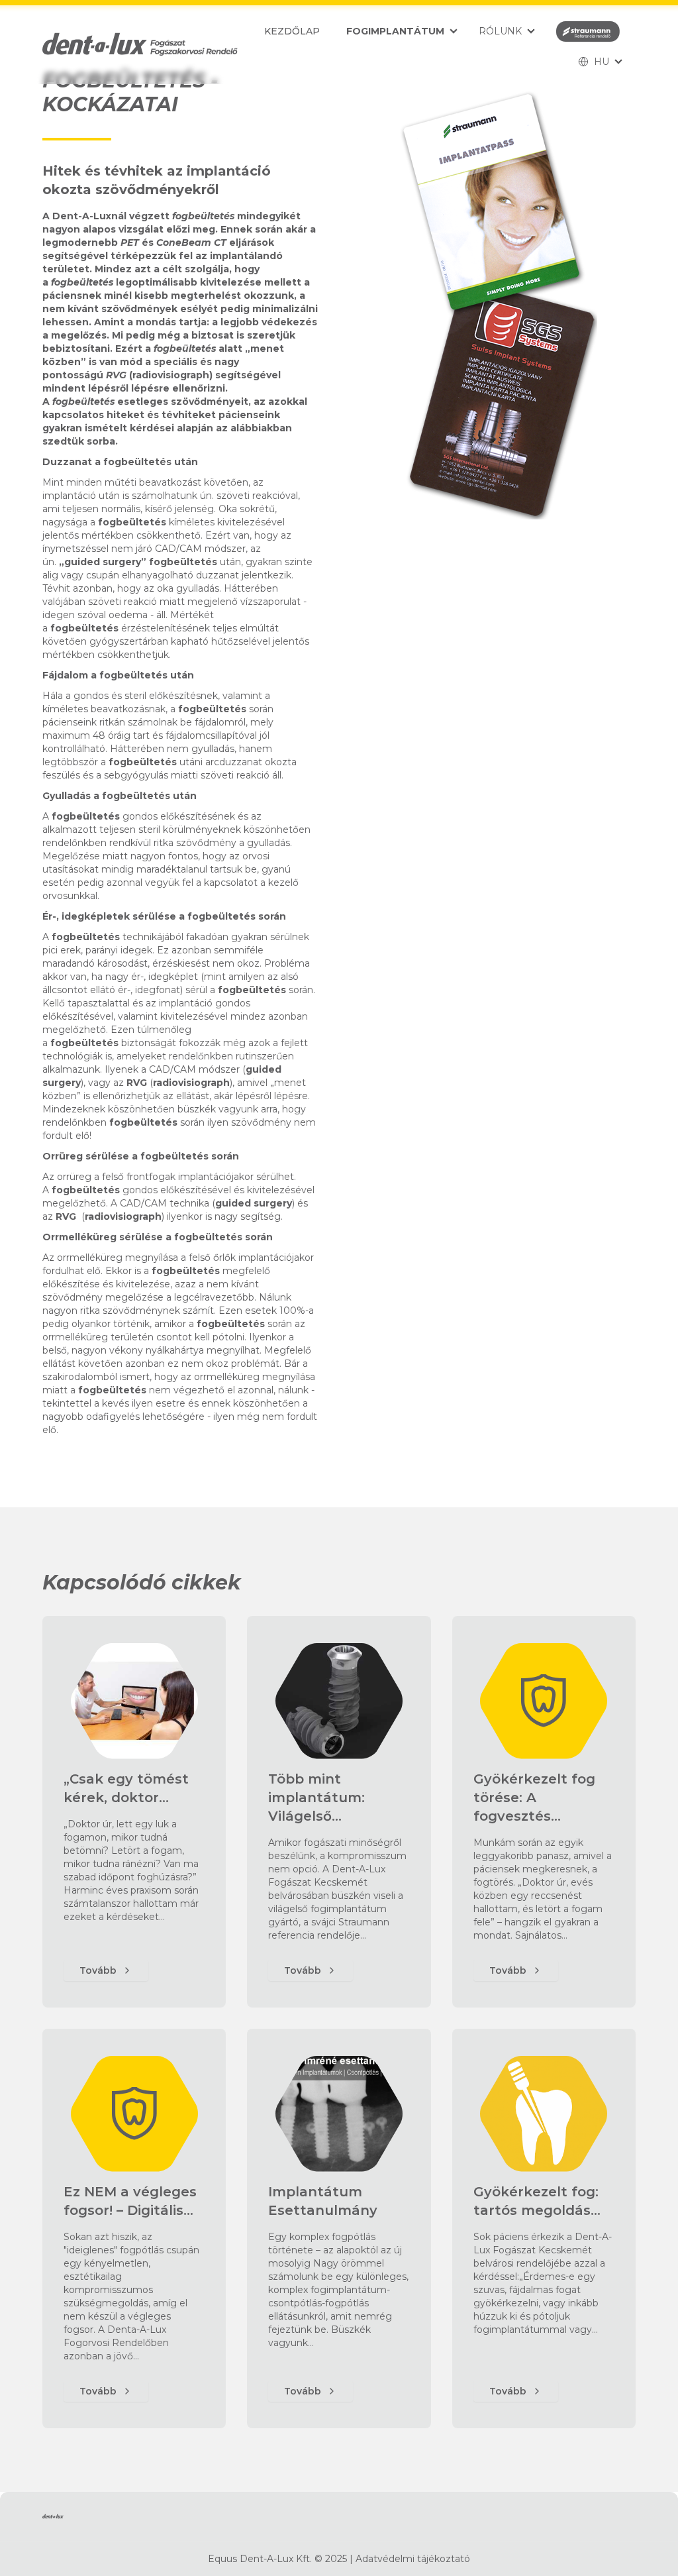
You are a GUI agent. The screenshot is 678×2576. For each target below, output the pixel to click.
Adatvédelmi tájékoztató (413, 2559)
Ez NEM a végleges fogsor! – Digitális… (130, 2201)
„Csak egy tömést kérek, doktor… (126, 1788)
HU (602, 62)
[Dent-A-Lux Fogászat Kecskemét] (140, 44)
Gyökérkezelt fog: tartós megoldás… (537, 2201)
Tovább (98, 1970)
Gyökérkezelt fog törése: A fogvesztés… (534, 1798)
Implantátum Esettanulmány (323, 2201)
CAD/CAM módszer (200, 549)
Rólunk (500, 31)
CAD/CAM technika (165, 1203)
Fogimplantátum (395, 31)
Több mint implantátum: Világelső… (316, 1798)
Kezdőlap (292, 31)
